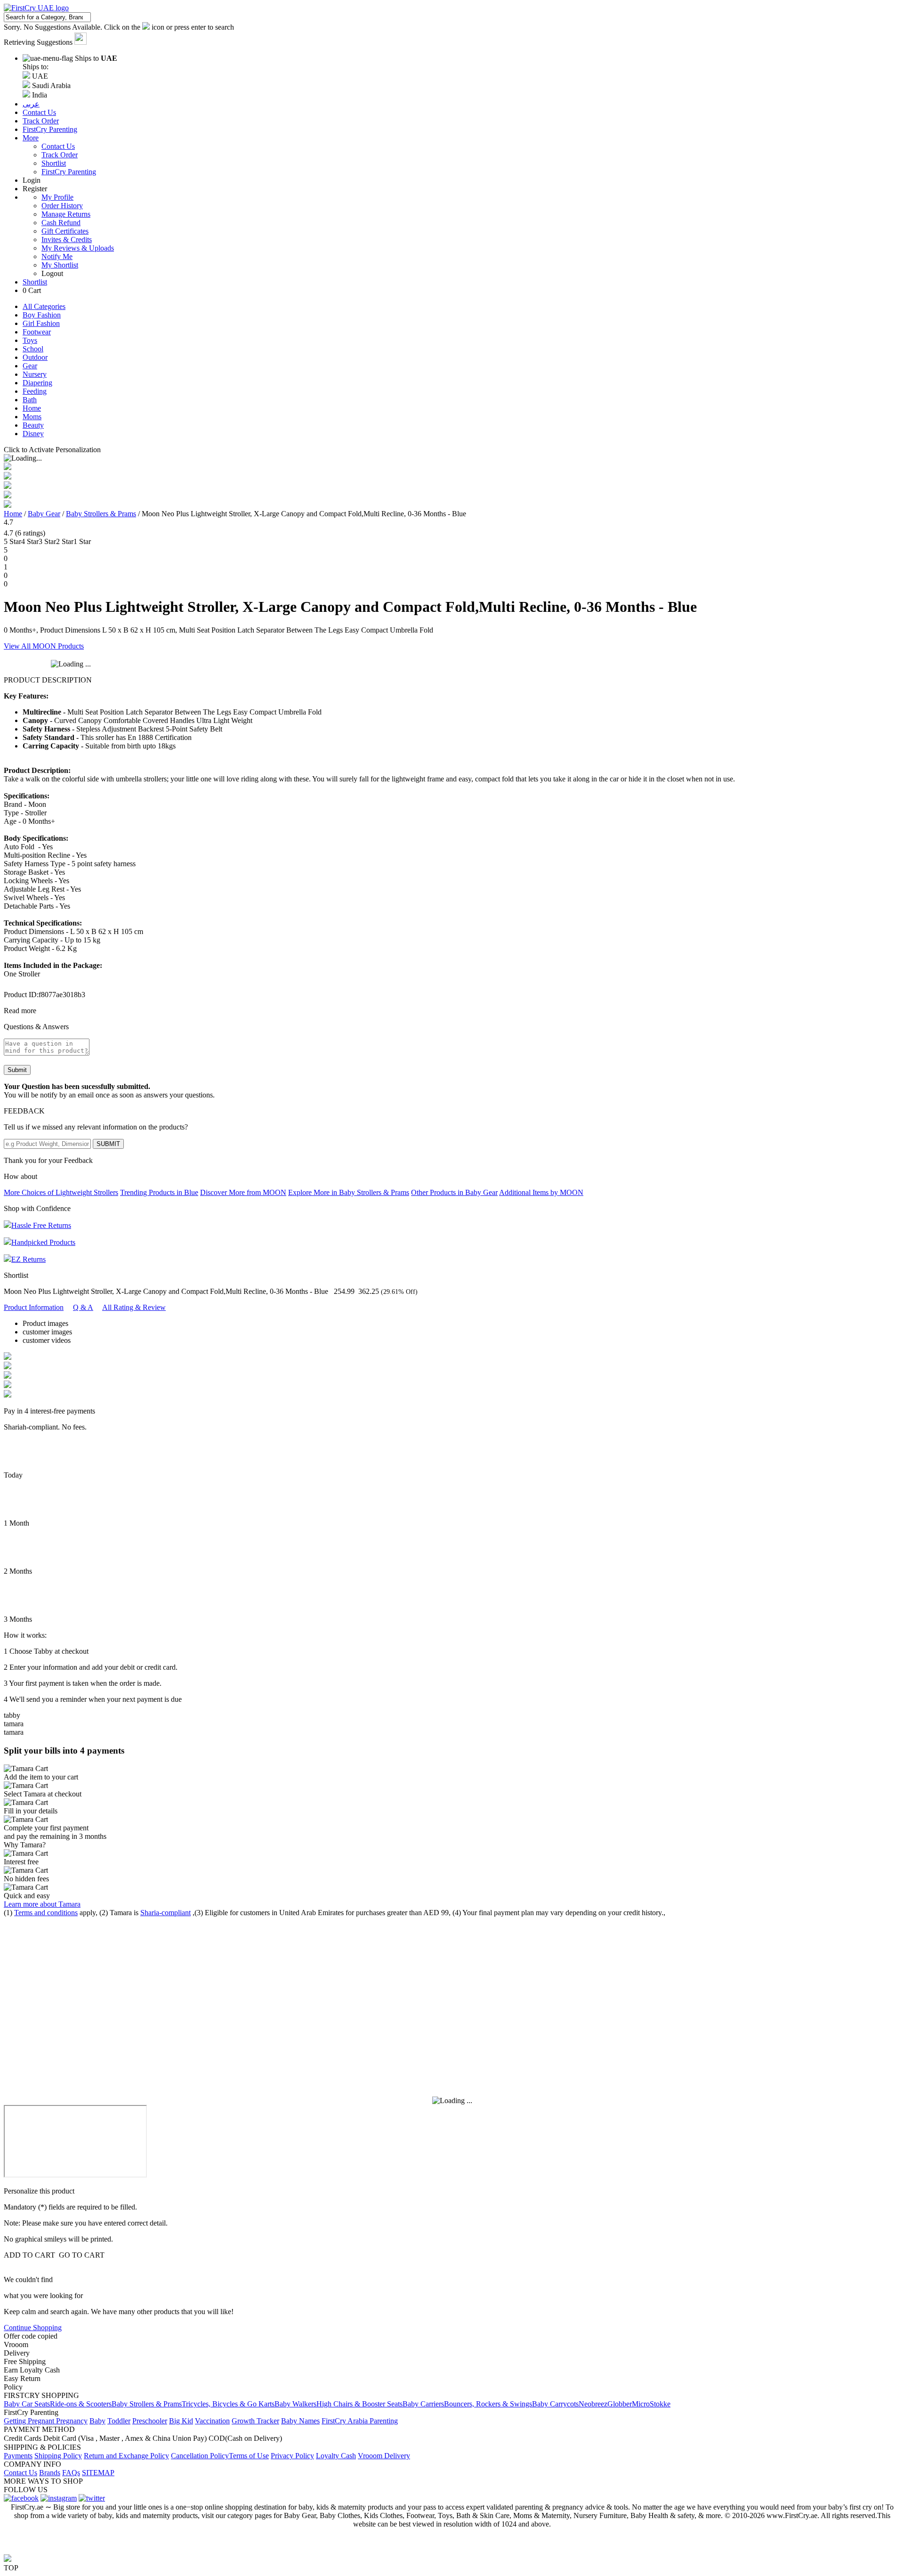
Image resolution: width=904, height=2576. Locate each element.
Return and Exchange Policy (126, 2456)
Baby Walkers (295, 2404)
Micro (641, 2404)
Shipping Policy (58, 2456)
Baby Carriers (423, 2404)
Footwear (37, 332)
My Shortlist (60, 265)
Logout (52, 273)
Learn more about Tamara (42, 1904)
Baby (97, 2421)
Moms (32, 417)
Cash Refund (61, 223)
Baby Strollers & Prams (101, 514)
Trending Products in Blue (159, 1192)
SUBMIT (108, 1144)
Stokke (660, 2404)
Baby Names (300, 2421)
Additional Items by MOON (541, 1192)
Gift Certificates (65, 231)
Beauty (33, 425)
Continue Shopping (33, 2328)
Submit (17, 1070)
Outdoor (35, 357)
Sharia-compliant (165, 1913)
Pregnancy (72, 2421)
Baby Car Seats (27, 2404)
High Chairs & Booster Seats (359, 2404)
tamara (14, 1724)
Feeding (35, 391)
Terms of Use (249, 2456)
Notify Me (57, 256)
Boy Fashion (42, 315)
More (31, 138)
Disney (33, 434)
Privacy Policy (292, 2456)
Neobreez (593, 2404)
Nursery (35, 374)
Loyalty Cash (336, 2456)
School (33, 349)
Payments (18, 2456)
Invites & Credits (67, 240)
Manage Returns (66, 214)
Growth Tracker (255, 2421)
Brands (50, 2473)
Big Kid (181, 2421)
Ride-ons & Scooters (81, 2404)
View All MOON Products (44, 646)
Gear (30, 366)
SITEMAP (98, 2473)
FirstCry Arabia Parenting (360, 2421)
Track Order (60, 155)
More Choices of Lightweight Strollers (61, 1192)
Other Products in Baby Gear (454, 1192)
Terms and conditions (46, 1913)
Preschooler (150, 2421)
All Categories (44, 306)
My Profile (57, 197)
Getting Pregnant (30, 2421)
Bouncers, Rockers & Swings (488, 2404)
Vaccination (212, 2421)
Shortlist (54, 163)
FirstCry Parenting (69, 172)
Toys (30, 340)
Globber (620, 2404)
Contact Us (58, 146)
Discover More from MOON (243, 1192)
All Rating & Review (134, 1307)
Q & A (83, 1307)
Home (32, 408)
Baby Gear (44, 514)
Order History (62, 206)
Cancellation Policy (200, 2456)
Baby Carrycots (555, 2404)
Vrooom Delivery (384, 2456)
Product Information (34, 1307)
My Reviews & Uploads (78, 248)
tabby (12, 1715)
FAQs (71, 2473)
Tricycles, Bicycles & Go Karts (228, 2404)
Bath (30, 400)
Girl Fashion (41, 323)
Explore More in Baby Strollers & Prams (349, 1192)
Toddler (119, 2421)
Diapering (37, 383)
